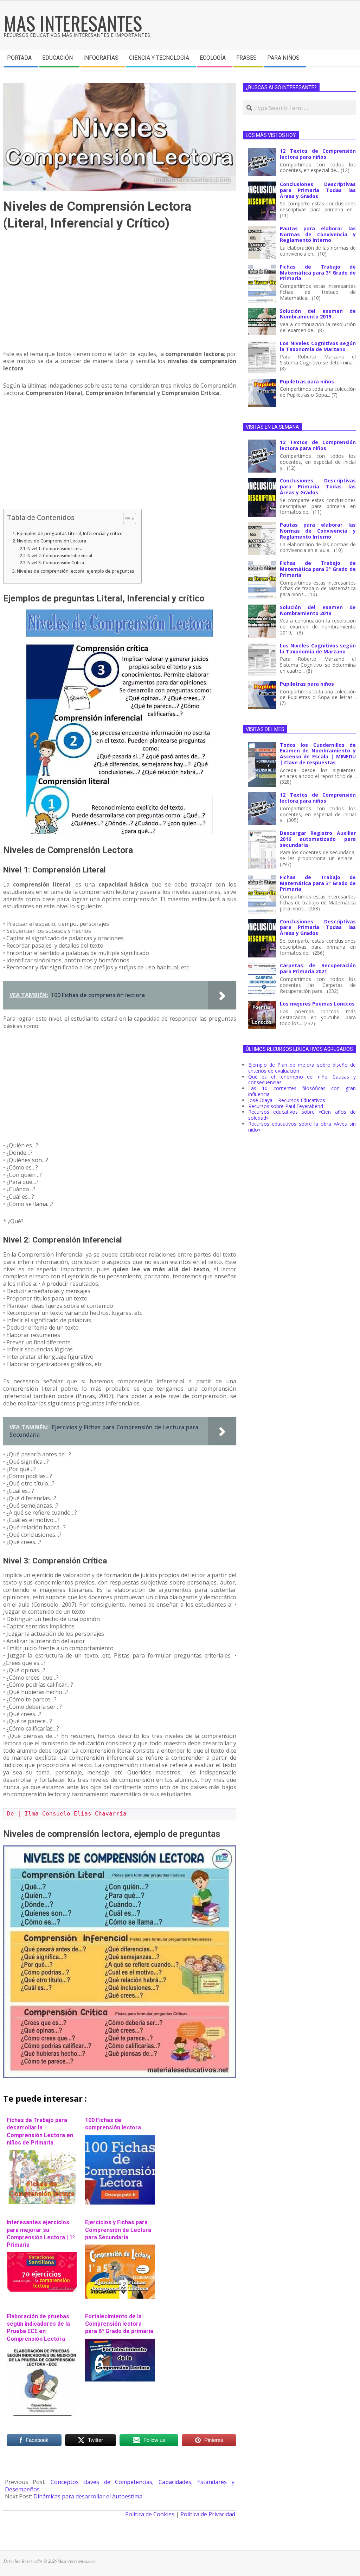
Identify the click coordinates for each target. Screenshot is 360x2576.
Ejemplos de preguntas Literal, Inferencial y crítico (70, 533)
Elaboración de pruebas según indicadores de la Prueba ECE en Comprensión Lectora (38, 2328)
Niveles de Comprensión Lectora (52, 541)
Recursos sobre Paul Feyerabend (286, 1106)
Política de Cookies (150, 2514)
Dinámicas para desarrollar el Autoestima (88, 2496)
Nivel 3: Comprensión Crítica (56, 563)
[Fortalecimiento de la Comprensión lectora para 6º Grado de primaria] (120, 2342)
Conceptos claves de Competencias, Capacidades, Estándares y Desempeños (120, 2486)
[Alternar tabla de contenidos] (126, 519)
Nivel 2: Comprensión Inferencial (60, 556)
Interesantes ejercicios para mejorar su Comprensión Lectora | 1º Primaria (41, 2234)
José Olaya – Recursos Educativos (287, 1100)
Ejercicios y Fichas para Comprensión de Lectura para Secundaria (118, 2230)
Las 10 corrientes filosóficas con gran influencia (302, 1091)
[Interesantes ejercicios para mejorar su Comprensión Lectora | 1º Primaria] (42, 2256)
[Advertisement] (120, 297)
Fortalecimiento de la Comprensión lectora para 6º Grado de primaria (119, 2324)
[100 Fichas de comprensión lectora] (120, 2139)
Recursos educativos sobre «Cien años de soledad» (302, 1115)
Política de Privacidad (208, 2514)
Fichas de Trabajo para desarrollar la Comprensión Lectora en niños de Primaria (40, 2131)
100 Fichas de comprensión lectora (113, 2124)
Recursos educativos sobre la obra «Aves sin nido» (302, 1127)
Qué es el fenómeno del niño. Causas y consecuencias (302, 1080)
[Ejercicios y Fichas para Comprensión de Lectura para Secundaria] (120, 2248)
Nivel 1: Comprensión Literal (56, 549)
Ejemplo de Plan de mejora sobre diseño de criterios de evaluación (302, 1068)
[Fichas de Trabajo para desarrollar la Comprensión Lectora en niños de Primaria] (42, 2153)
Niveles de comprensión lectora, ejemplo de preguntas (76, 571)
